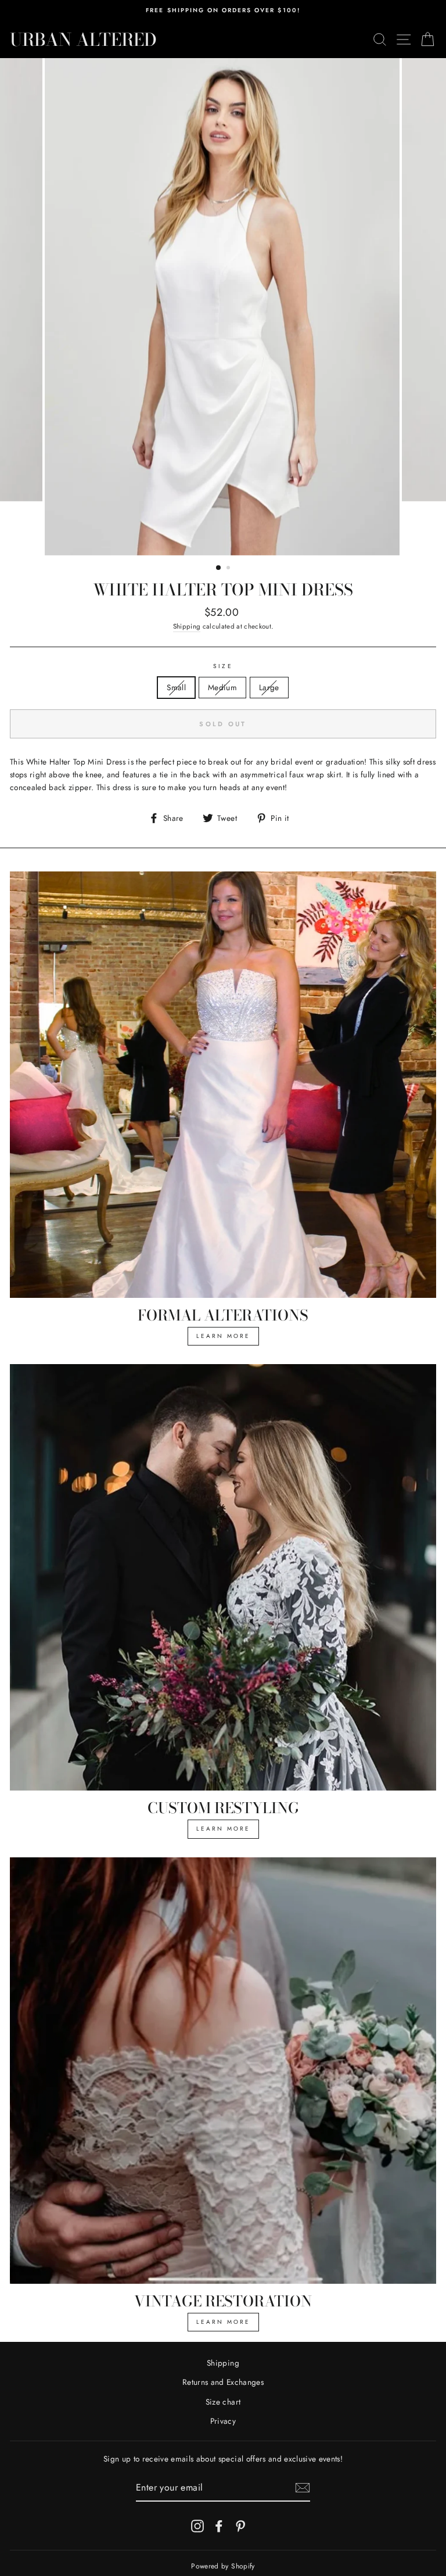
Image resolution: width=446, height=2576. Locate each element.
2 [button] (229, 569)
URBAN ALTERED (83, 40)
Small (176, 687)
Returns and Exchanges (223, 2382)
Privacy (223, 2421)
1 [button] (219, 568)
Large (269, 687)
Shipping (187, 626)
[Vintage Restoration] (223, 2071)
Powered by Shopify (223, 2566)
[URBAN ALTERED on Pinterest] (240, 2526)
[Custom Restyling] (223, 1577)
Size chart (223, 2402)
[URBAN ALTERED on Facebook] (219, 2526)
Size (223, 666)
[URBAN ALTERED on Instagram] (197, 2526)
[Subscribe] (303, 2488)
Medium (222, 687)
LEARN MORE (223, 1336)
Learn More (223, 1829)
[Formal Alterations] (223, 1085)
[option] (223, 10)
